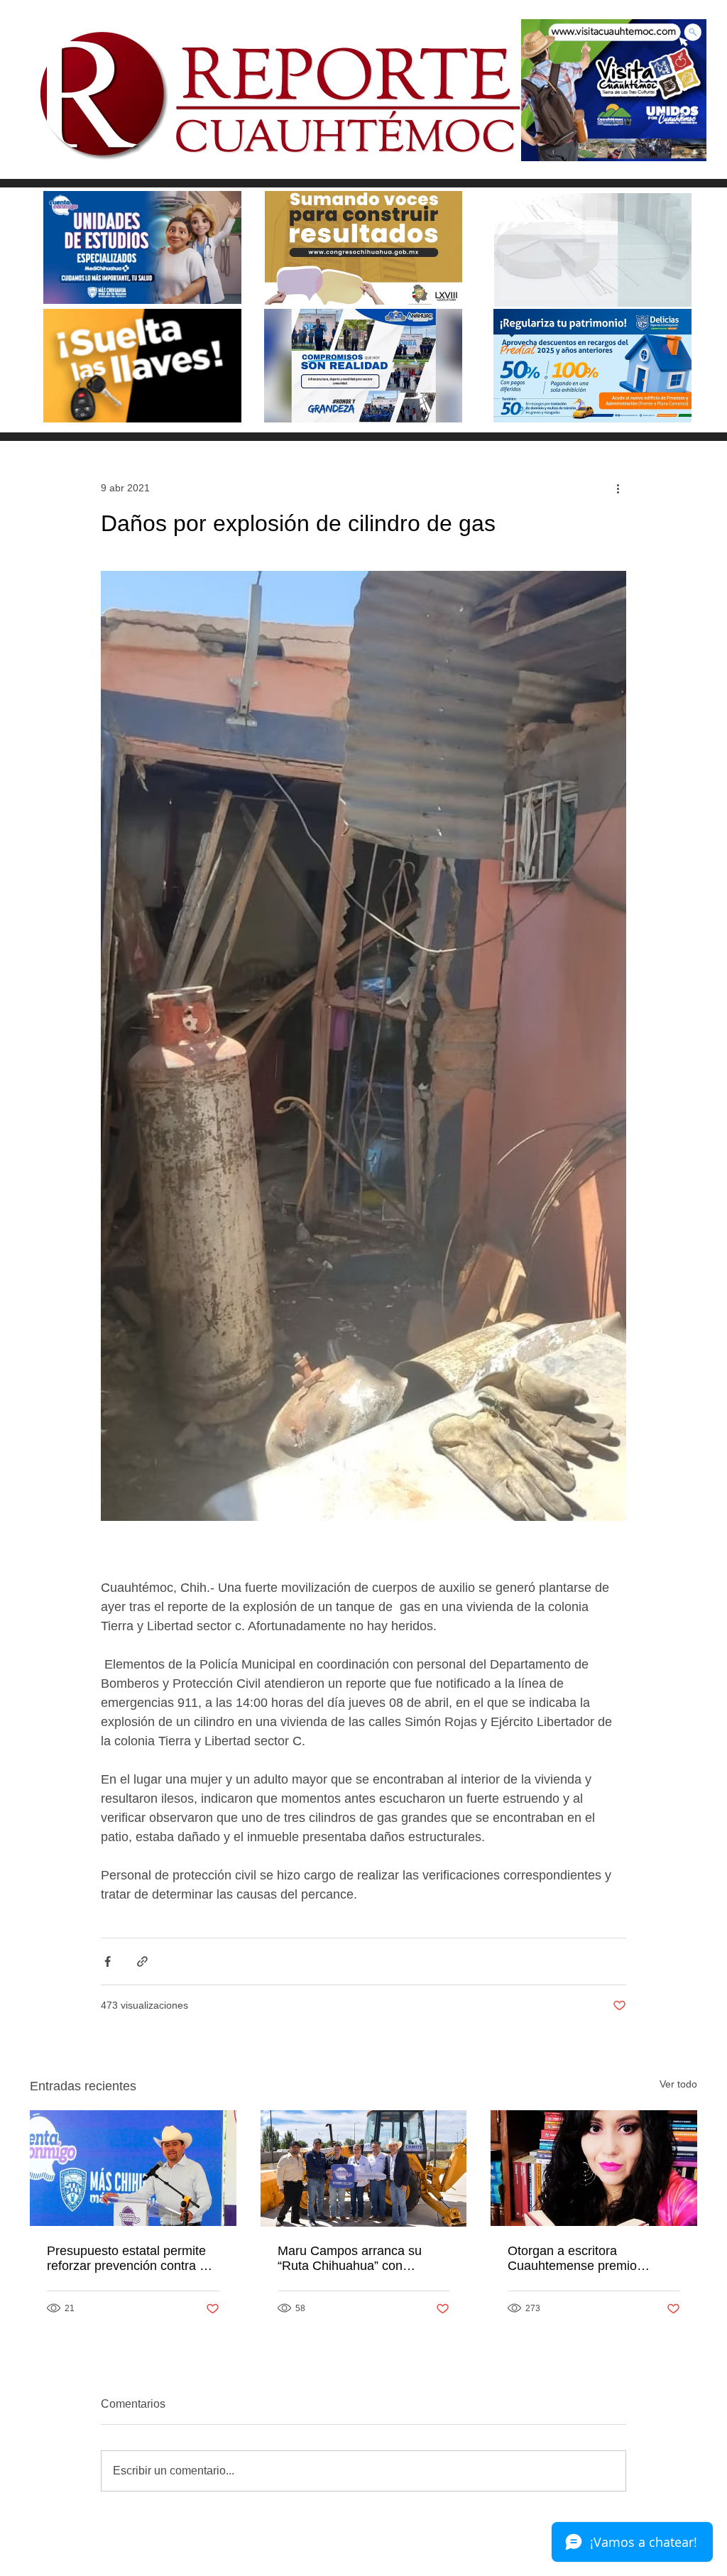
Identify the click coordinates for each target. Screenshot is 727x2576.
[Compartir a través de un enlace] (142, 1961)
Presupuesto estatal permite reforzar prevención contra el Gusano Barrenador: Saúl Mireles (128, 2259)
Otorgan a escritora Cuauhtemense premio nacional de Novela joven (579, 2259)
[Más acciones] (618, 488)
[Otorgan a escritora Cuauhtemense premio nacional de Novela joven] (594, 2168)
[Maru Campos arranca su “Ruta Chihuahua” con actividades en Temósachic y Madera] (364, 2168)
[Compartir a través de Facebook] (108, 1961)
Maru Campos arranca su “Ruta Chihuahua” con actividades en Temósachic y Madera (359, 2259)
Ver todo (678, 2084)
